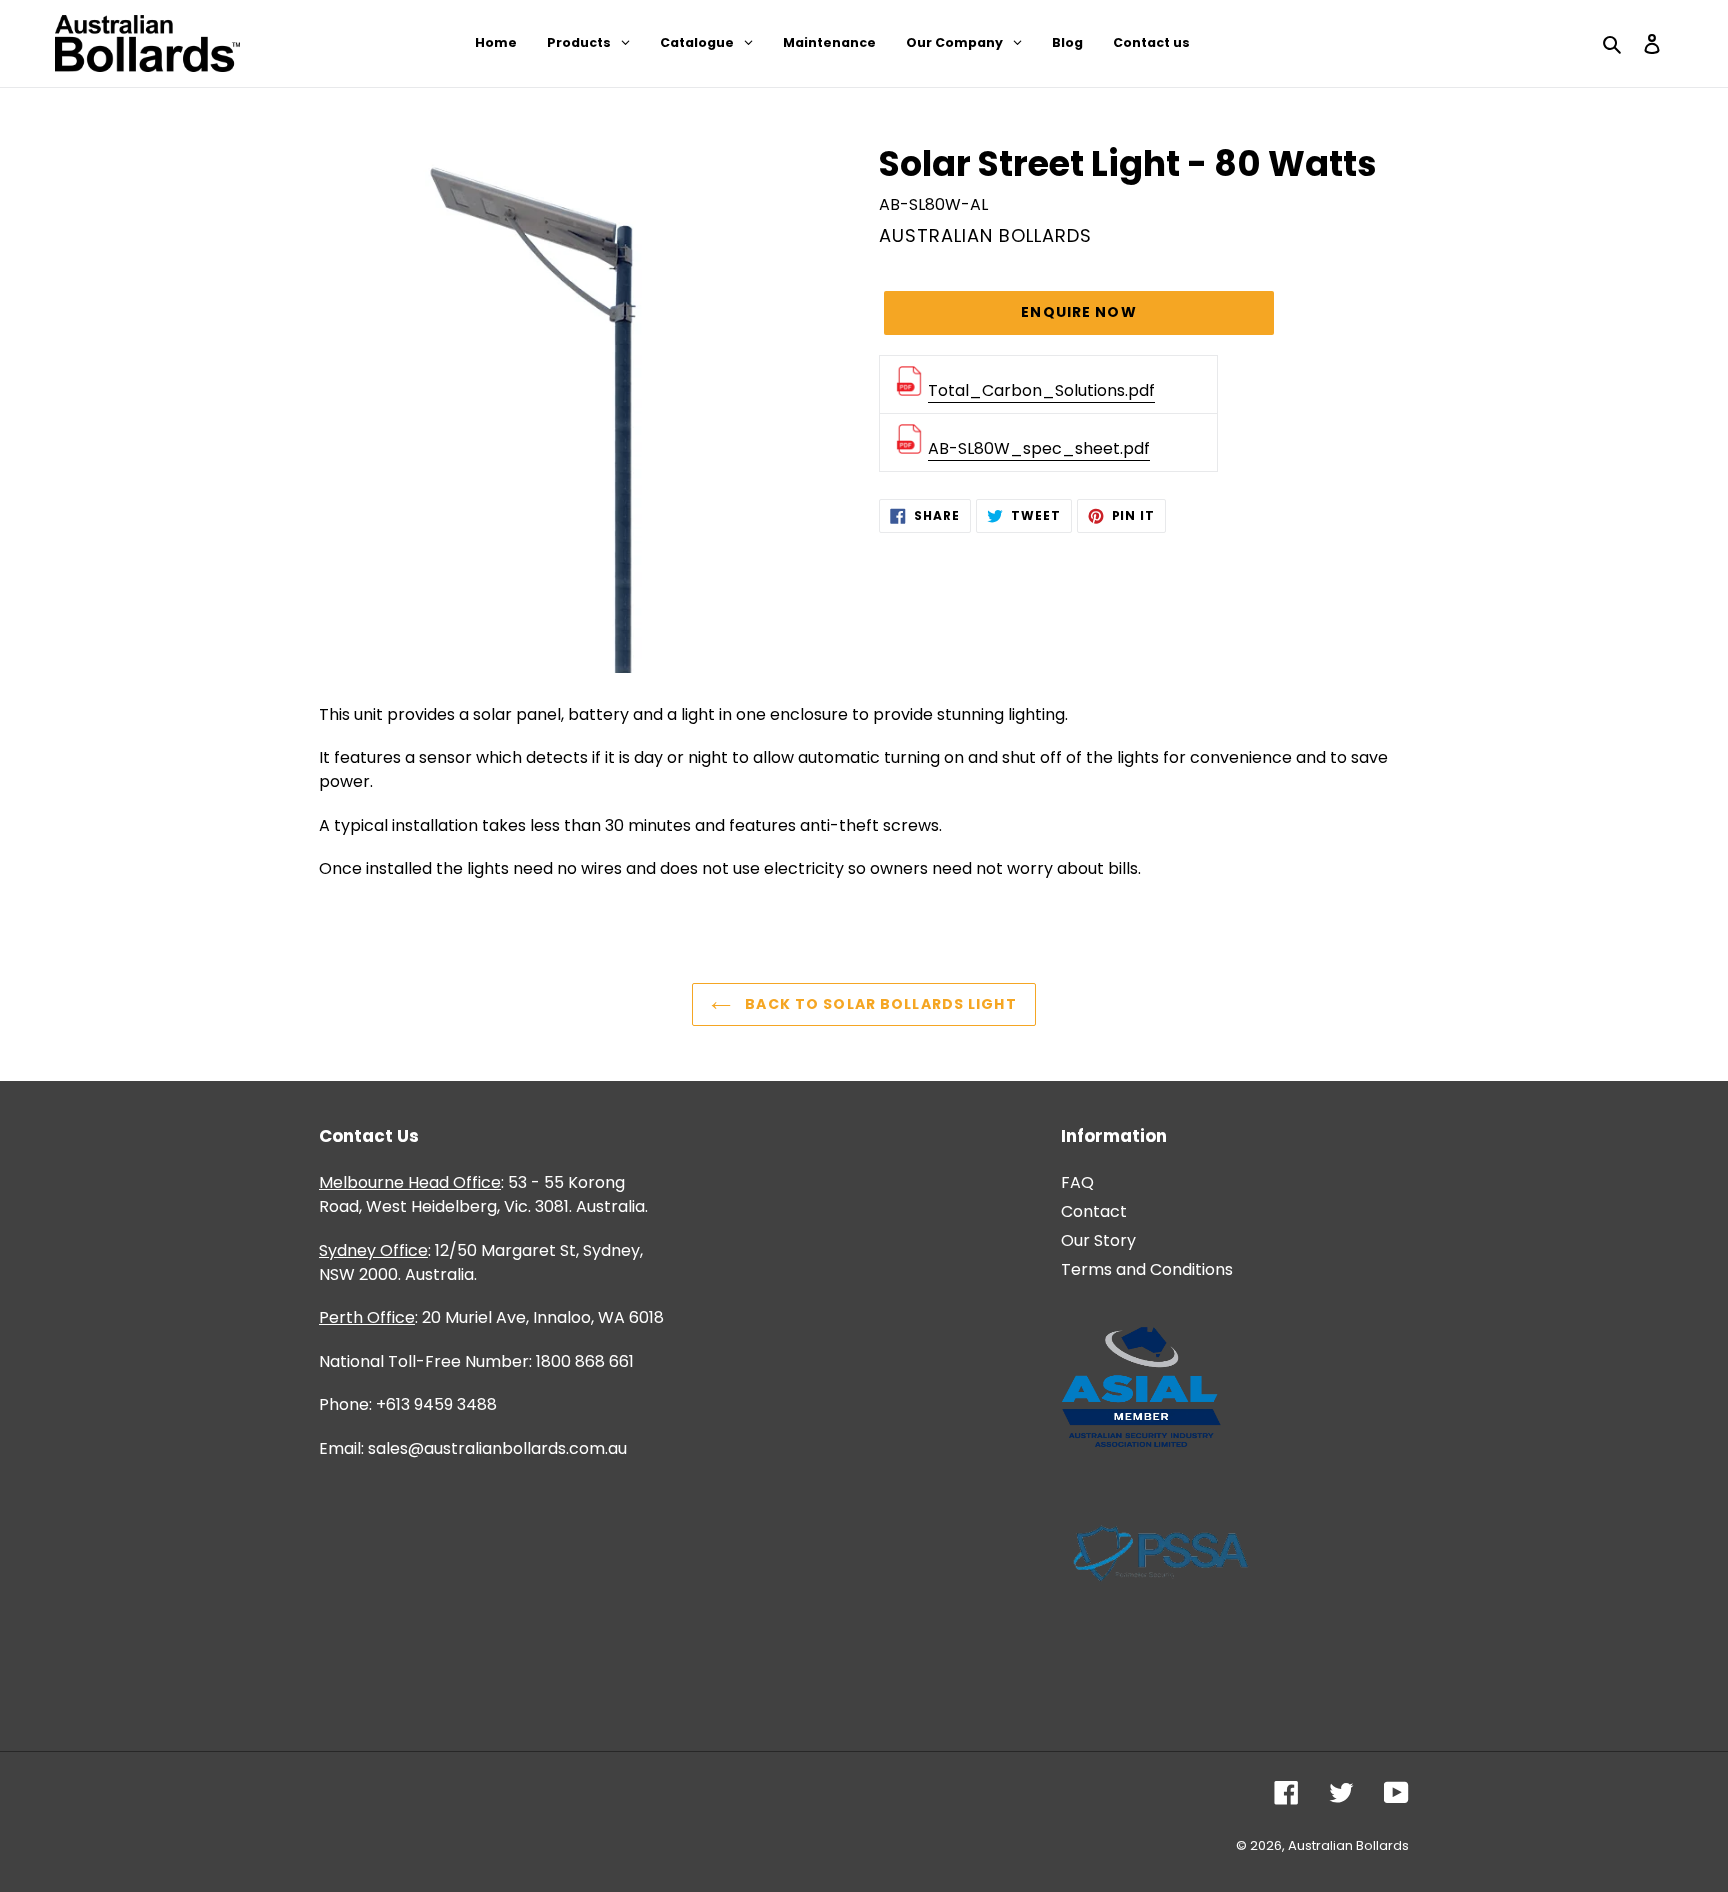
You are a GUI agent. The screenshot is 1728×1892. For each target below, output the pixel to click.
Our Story (1098, 1240)
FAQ (1077, 1182)
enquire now (1078, 312)
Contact (1094, 1211)
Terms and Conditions (1147, 1269)
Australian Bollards (1348, 1845)
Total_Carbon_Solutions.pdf (1041, 390)
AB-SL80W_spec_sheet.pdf (1039, 448)
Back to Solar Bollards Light (878, 1004)
